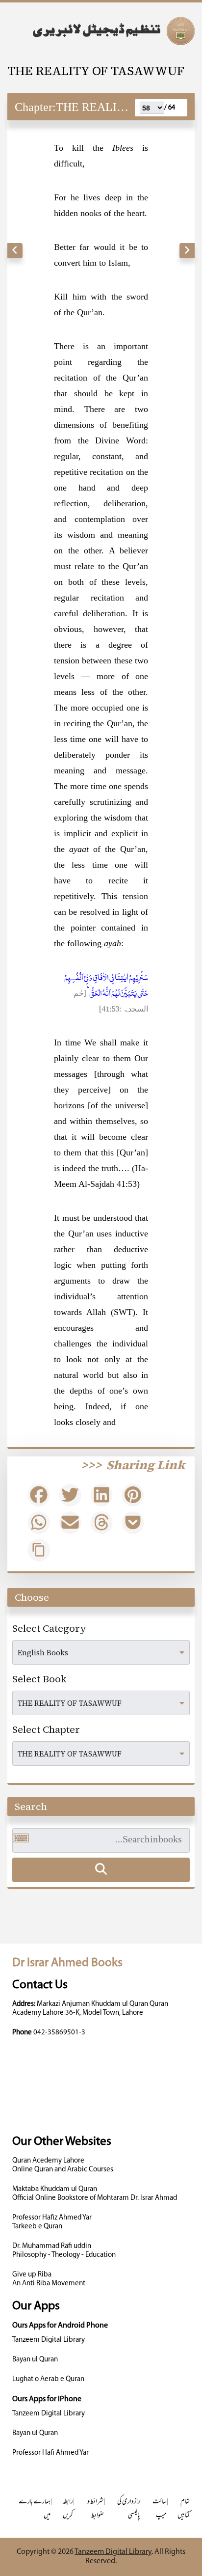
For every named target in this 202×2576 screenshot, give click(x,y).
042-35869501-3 (59, 2033)
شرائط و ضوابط (96, 2509)
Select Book (39, 1679)
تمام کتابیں (184, 2509)
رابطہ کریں (68, 2509)
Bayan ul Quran (35, 2360)
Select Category (49, 1628)
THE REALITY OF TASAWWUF (96, 71)
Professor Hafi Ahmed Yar (50, 2453)
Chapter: (35, 107)
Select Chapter (46, 1729)
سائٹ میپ (160, 2509)
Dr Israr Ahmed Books (67, 1963)
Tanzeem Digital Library (49, 2340)
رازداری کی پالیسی (129, 2509)
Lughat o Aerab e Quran (48, 2379)
